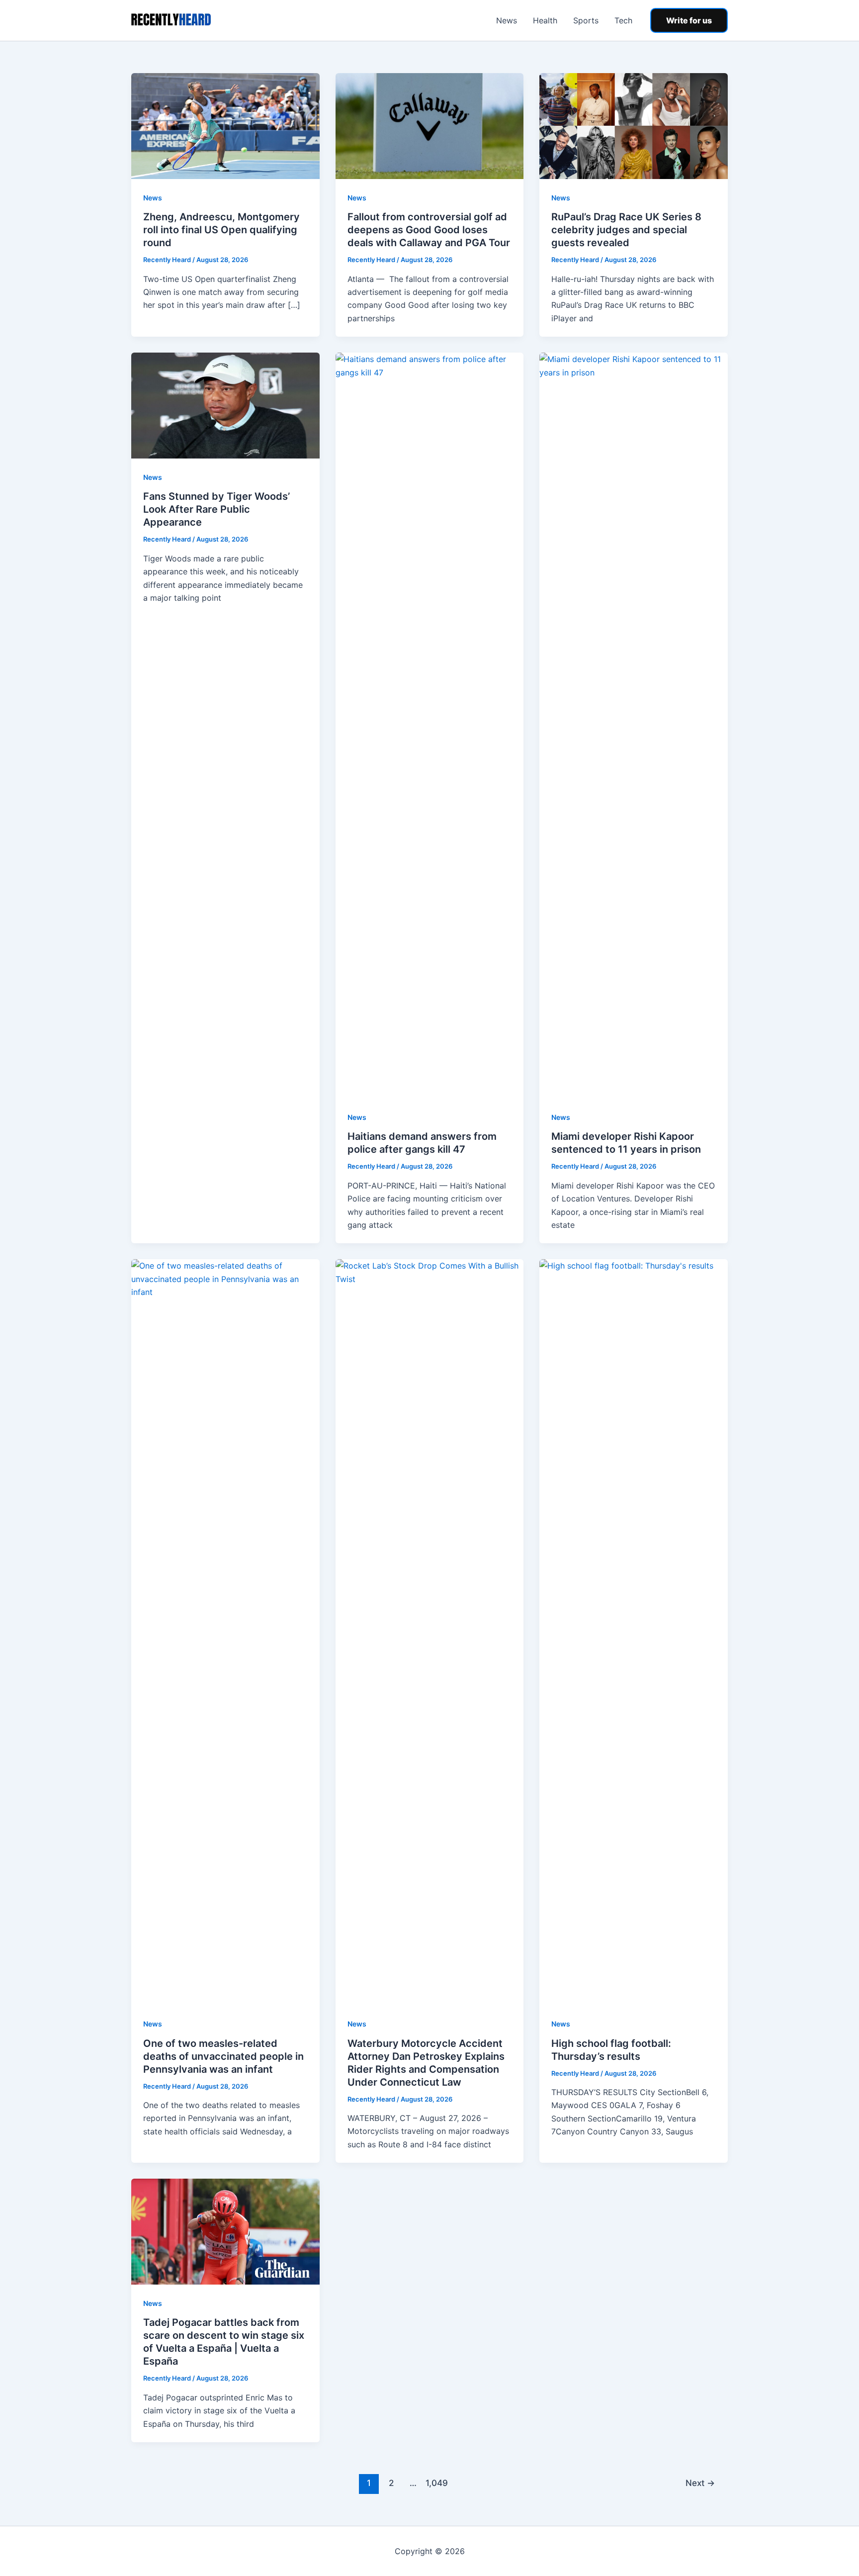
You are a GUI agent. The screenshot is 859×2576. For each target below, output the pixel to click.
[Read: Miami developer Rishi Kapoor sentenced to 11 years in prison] (634, 725)
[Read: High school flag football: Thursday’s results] (634, 1632)
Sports (586, 20)
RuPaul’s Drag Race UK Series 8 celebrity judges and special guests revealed (626, 230)
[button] (689, 20)
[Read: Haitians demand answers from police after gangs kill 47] (430, 725)
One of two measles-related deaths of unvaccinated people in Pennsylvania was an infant (223, 2056)
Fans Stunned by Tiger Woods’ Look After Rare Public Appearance (216, 509)
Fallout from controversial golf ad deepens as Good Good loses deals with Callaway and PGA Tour (429, 230)
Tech (623, 20)
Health (545, 20)
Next (700, 2483)
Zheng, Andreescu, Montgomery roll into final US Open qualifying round (221, 230)
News (507, 20)
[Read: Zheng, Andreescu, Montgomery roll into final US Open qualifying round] (225, 125)
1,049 (435, 2483)
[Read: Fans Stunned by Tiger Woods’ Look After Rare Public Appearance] (225, 405)
